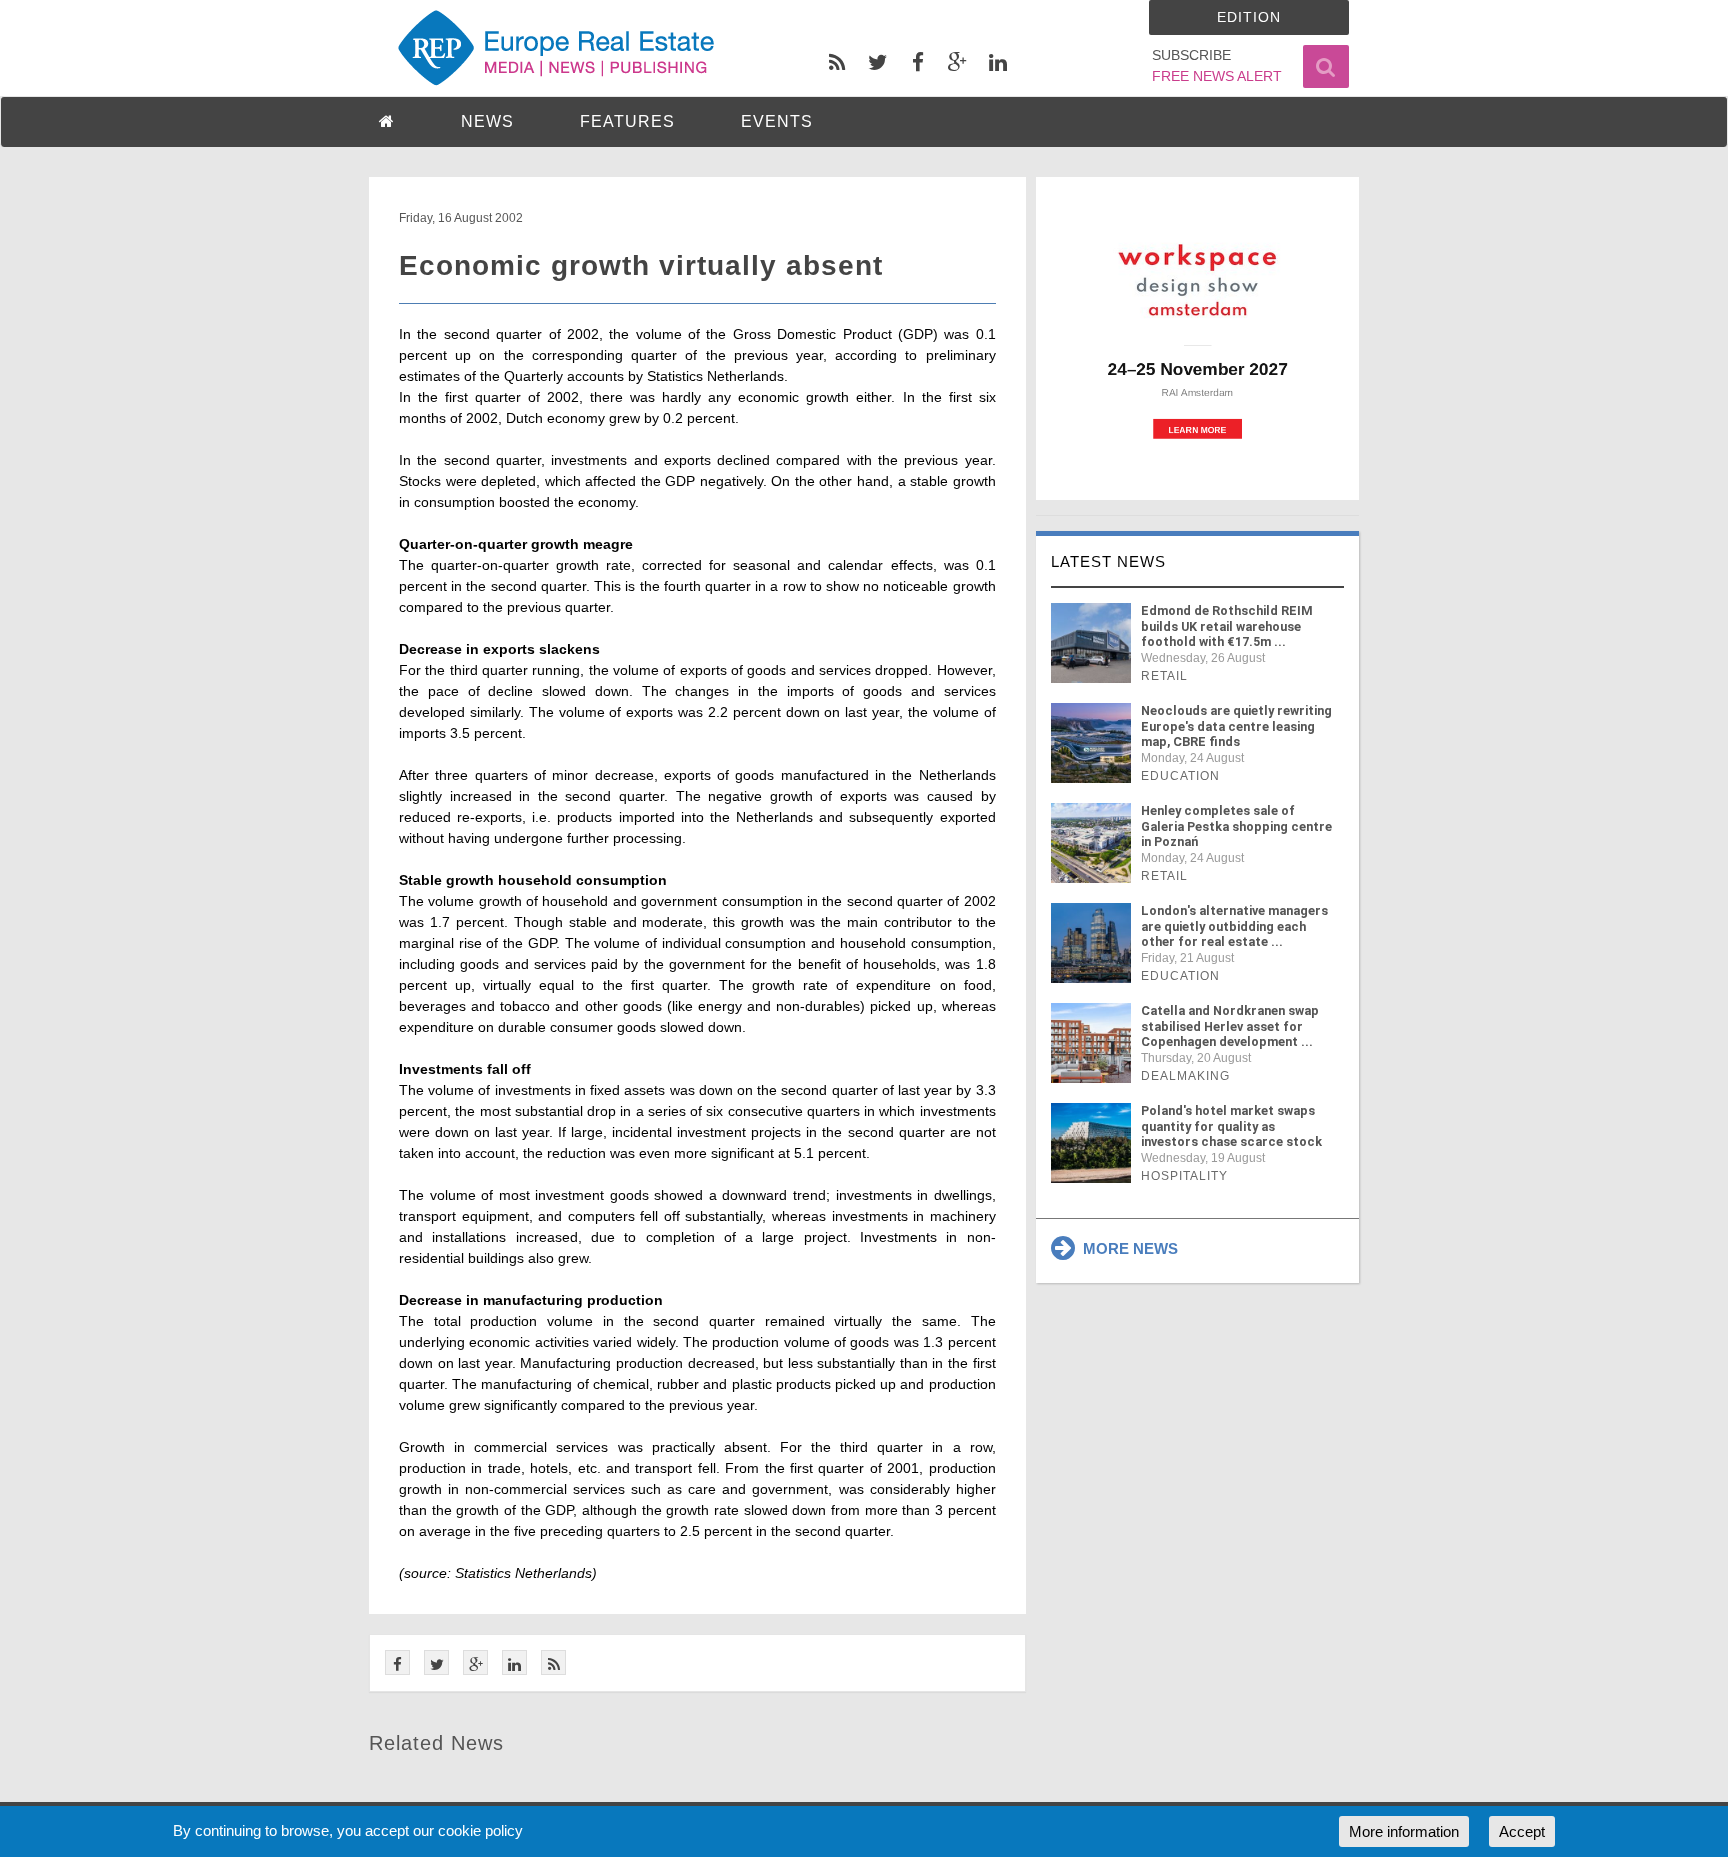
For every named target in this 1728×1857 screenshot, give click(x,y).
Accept (1522, 1831)
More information (1404, 1831)
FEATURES (627, 121)
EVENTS (777, 121)
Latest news (1108, 561)
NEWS (487, 121)
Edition (1249, 17)
